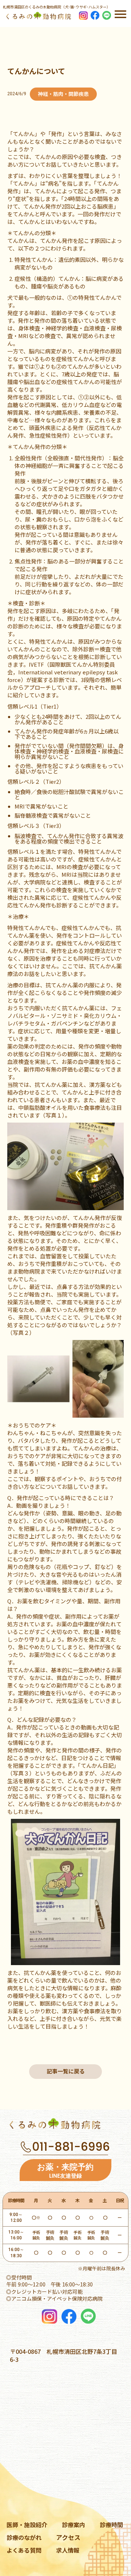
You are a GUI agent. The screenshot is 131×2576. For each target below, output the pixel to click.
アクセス (68, 2537)
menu (120, 14)
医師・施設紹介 (27, 2525)
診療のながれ (24, 2537)
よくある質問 (24, 2550)
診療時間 (111, 2525)
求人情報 (68, 2550)
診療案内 (74, 2525)
